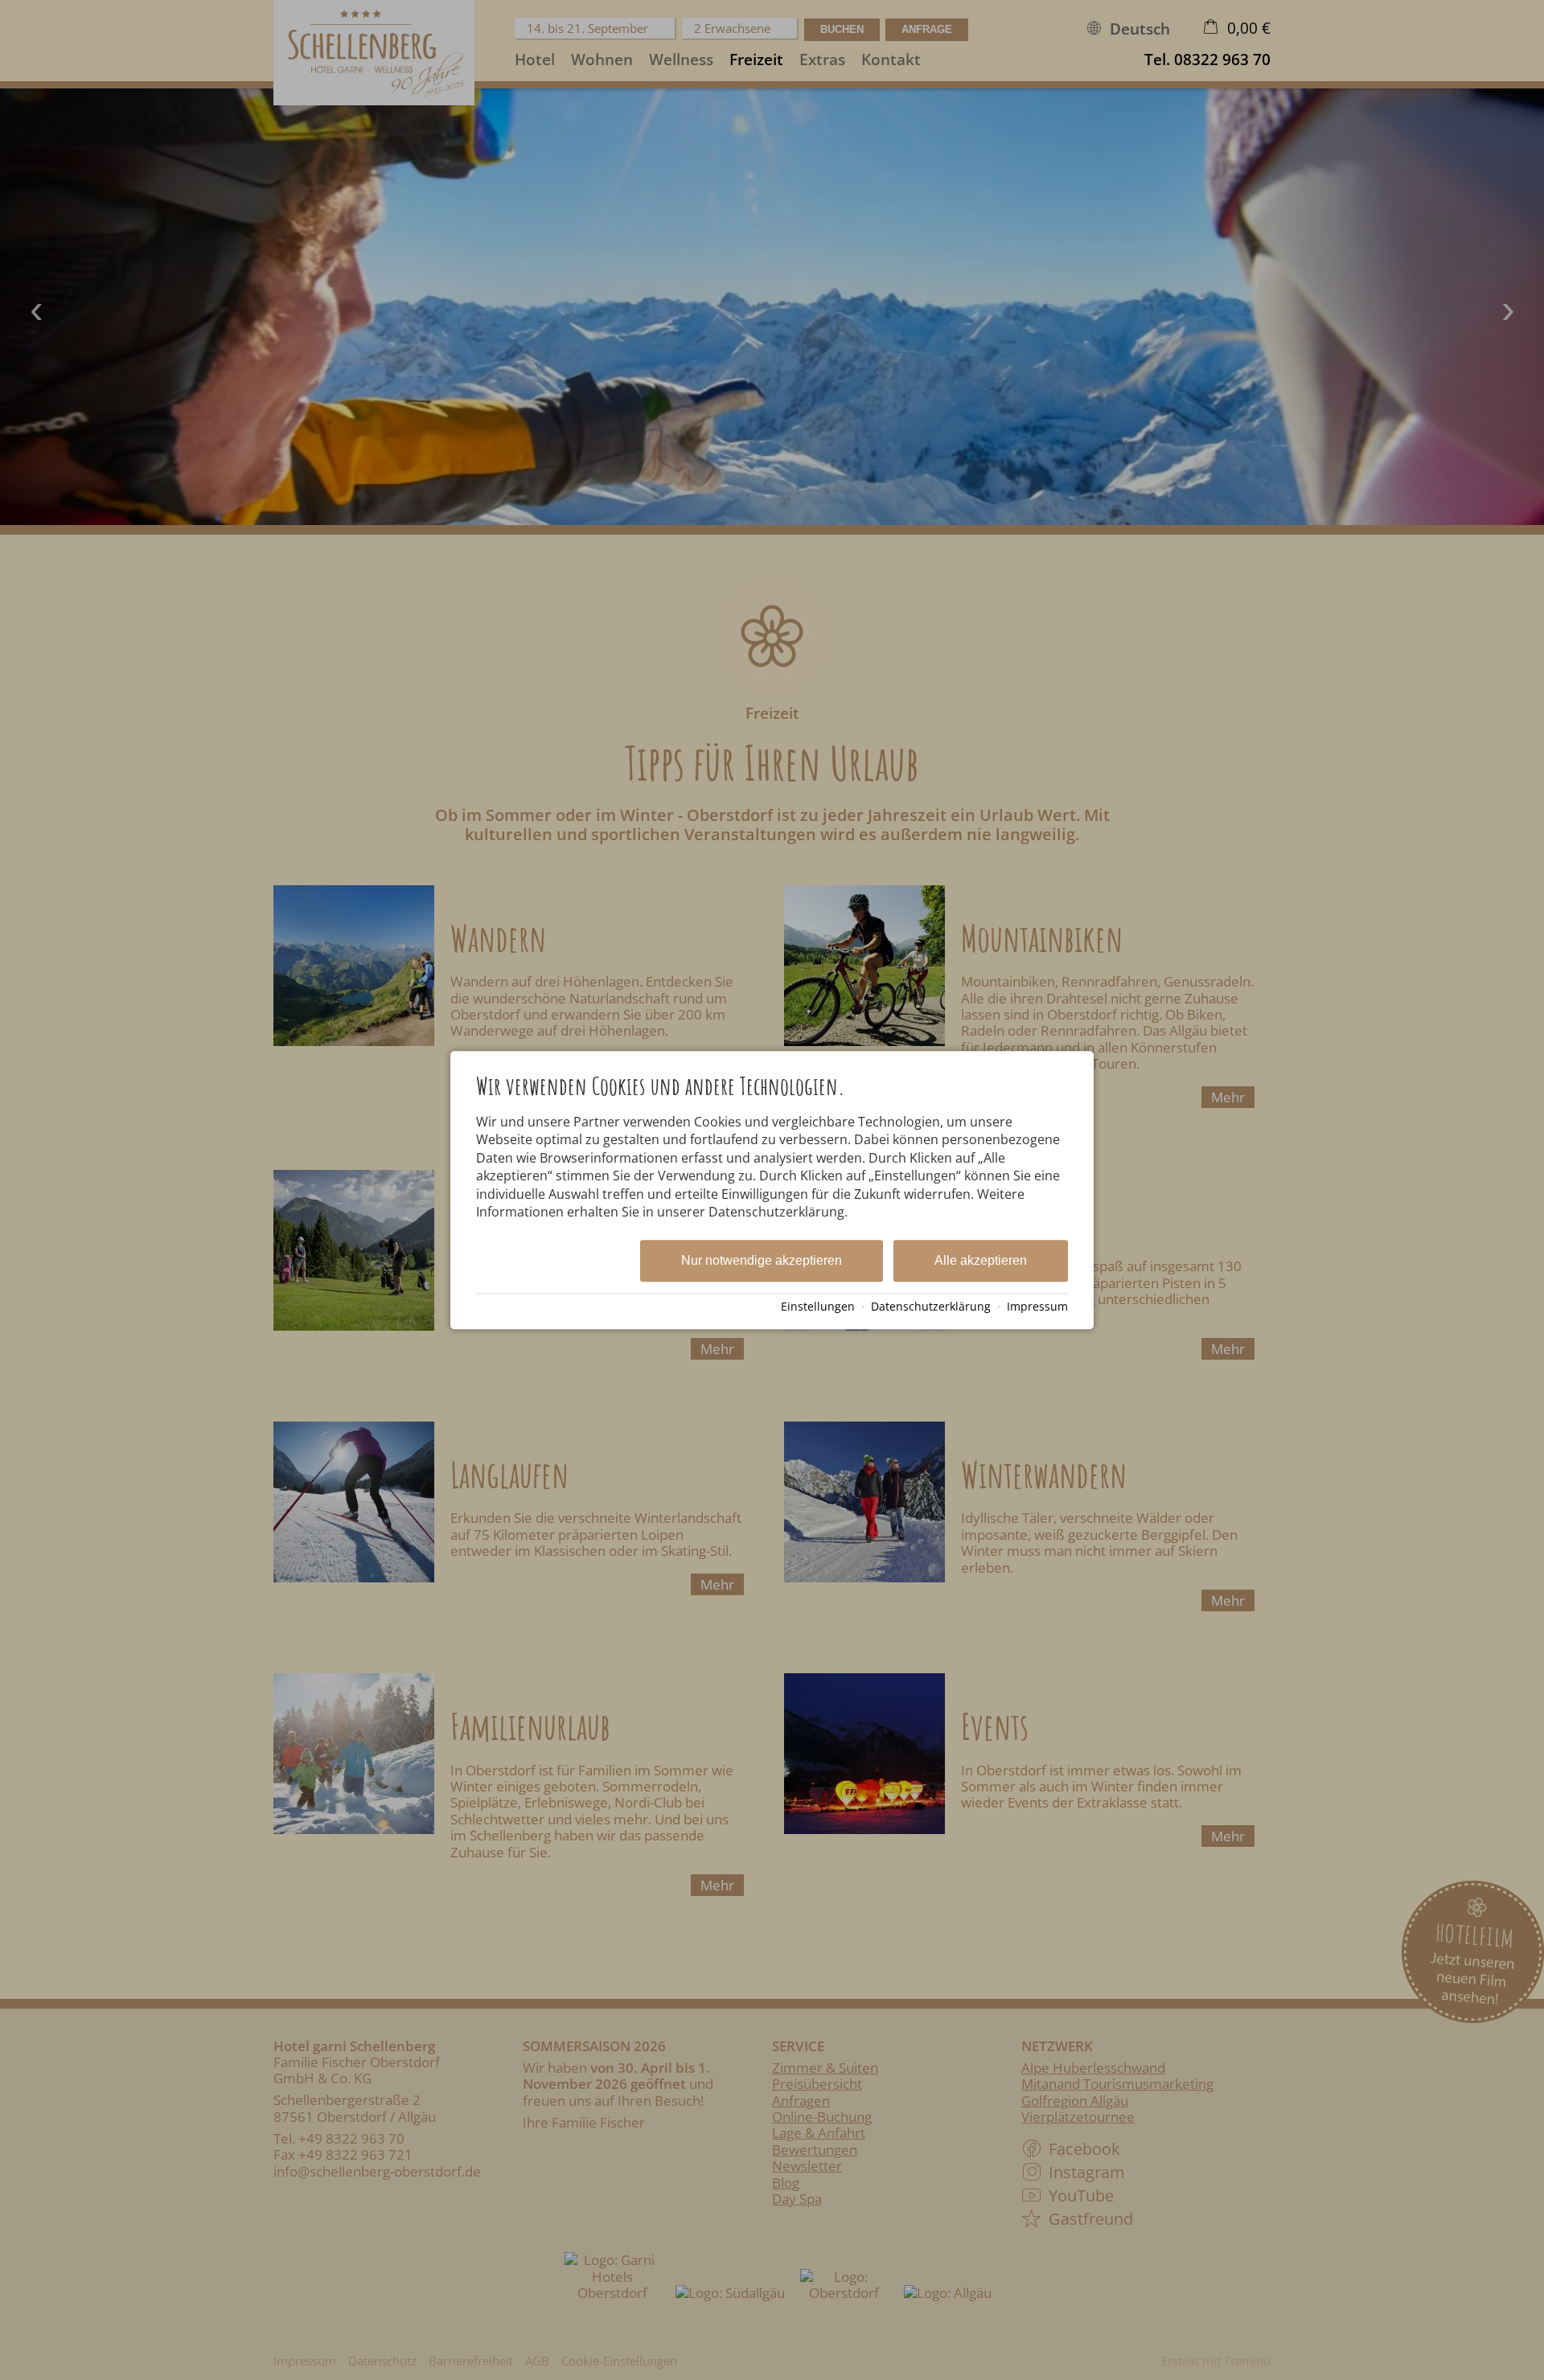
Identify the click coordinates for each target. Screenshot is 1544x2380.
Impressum (1037, 1306)
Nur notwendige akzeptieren (762, 1261)
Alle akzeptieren (981, 1261)
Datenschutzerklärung (931, 1306)
